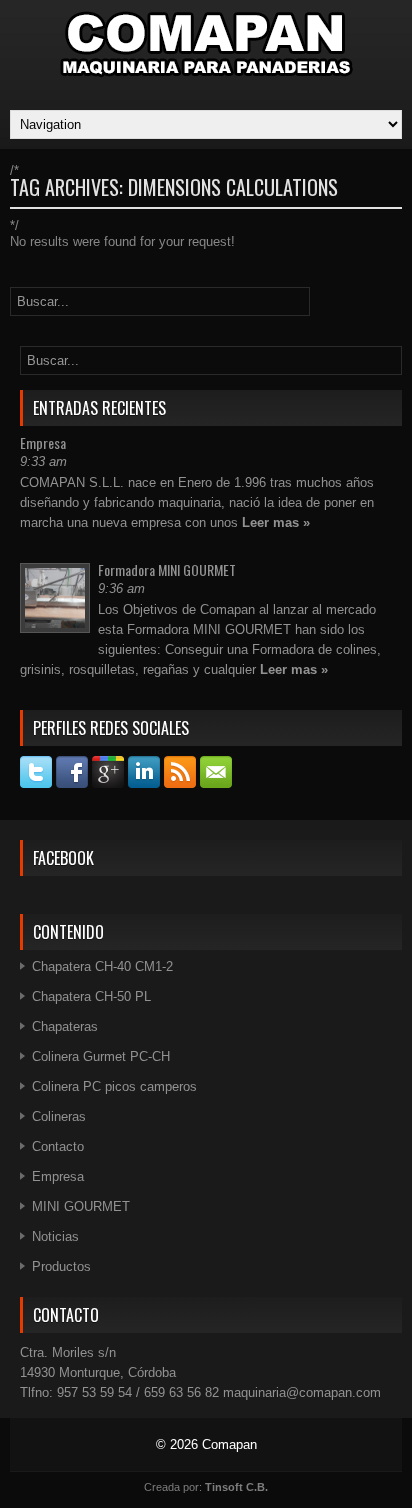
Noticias (55, 1236)
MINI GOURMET (81, 1206)
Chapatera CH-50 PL (91, 996)
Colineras (59, 1116)
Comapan (229, 1444)
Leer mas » (276, 522)
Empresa (43, 442)
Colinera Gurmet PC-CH (101, 1056)
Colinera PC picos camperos (114, 1086)
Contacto (58, 1146)
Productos (61, 1266)
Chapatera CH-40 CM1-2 (102, 966)
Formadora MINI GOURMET (167, 569)
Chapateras (65, 1026)
